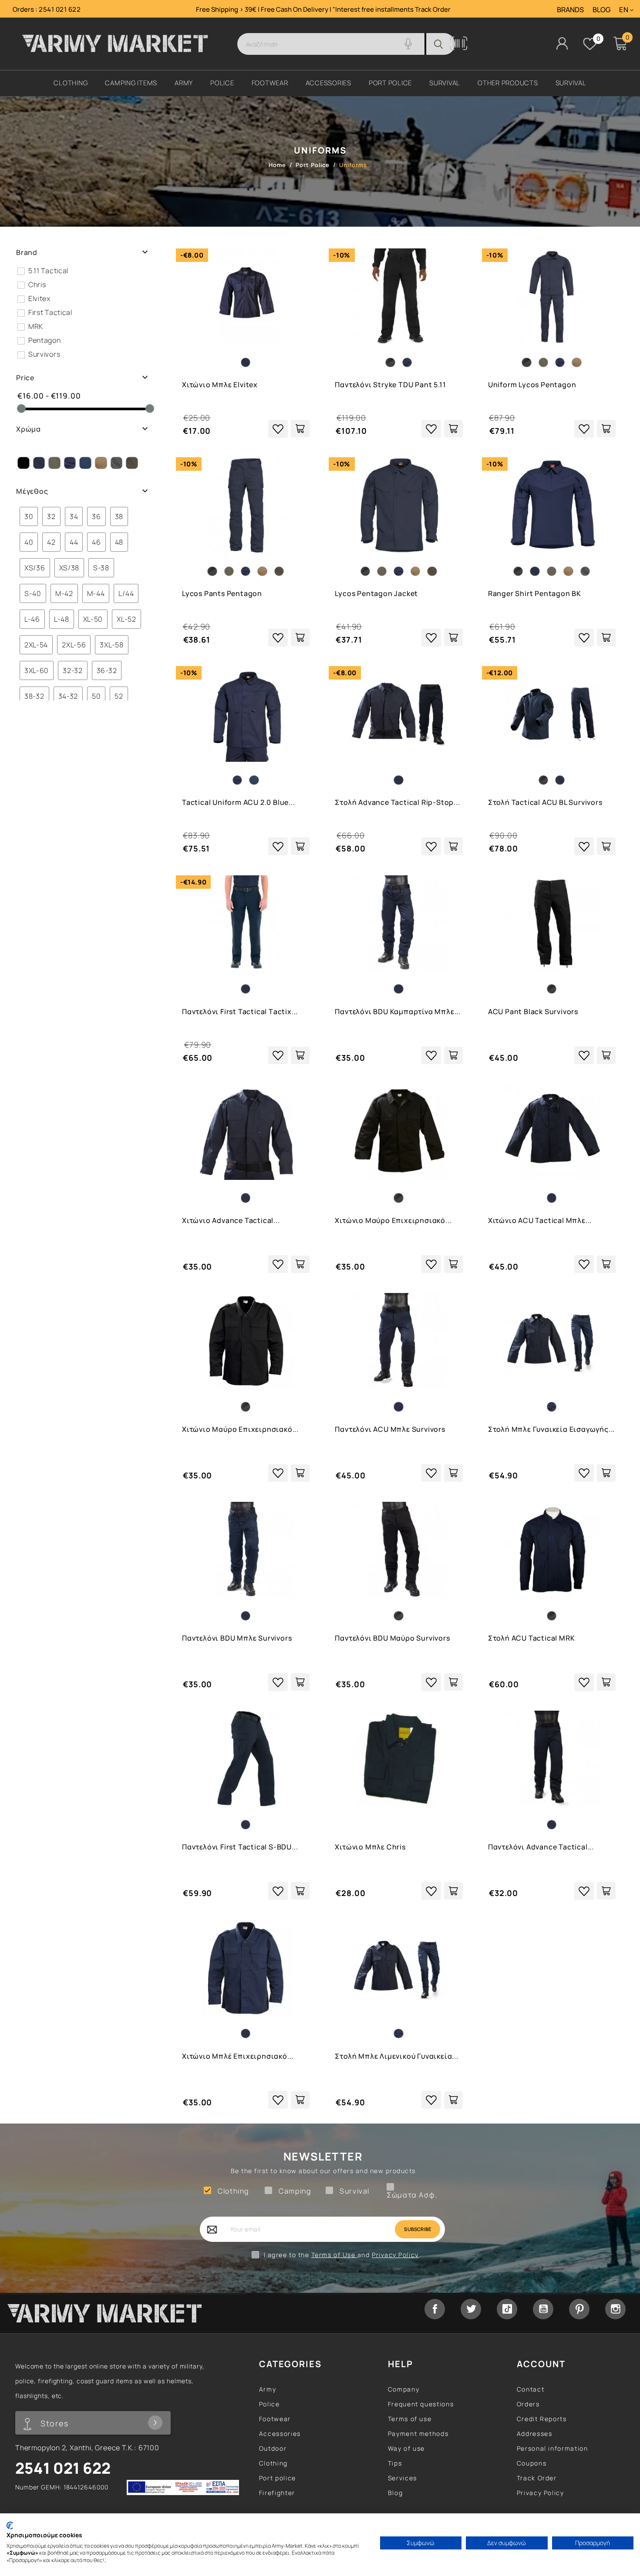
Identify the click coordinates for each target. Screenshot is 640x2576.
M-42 (58, 593)
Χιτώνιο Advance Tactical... (231, 1220)
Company (404, 2389)
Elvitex (39, 298)
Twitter (471, 2309)
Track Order (433, 9)
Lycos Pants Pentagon (222, 593)
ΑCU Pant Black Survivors (533, 1012)
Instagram (615, 2309)
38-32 (28, 696)
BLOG (601, 10)
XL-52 (120, 619)
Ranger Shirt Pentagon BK (535, 593)
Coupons (532, 2463)
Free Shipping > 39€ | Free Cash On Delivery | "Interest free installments (305, 9)
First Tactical (50, 312)
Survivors (44, 354)
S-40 (26, 593)
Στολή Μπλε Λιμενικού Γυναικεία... (396, 2056)
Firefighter (277, 2493)
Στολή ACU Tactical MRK (532, 1638)
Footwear (275, 2419)
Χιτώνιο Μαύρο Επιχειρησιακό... (393, 1220)
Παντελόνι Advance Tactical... (541, 1847)
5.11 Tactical (48, 271)
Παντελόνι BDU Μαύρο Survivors (392, 1638)
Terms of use (410, 2419)
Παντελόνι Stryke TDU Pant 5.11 (390, 385)
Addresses (535, 2434)
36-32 (100, 670)
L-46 (26, 619)
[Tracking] (459, 48)
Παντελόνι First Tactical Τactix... (240, 1012)
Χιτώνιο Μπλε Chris (370, 1847)
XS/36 (28, 568)
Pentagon (45, 340)
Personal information (552, 2448)
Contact (531, 2389)
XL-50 (87, 619)
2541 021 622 (60, 9)
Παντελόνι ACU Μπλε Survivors (390, 1429)
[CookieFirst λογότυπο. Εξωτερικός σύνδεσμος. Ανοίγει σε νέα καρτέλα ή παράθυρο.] (10, 2526)
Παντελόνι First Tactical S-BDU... (240, 1847)
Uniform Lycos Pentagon (532, 385)
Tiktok (507, 2309)
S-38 (95, 568)
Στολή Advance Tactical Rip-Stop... (397, 802)
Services (403, 2478)
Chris (37, 285)
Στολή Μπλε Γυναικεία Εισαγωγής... (551, 1429)
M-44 (89, 593)
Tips (395, 2463)
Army (268, 2389)
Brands (570, 10)
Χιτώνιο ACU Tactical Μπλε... (540, 1220)
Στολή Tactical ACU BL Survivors (545, 802)
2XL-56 (67, 645)
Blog (396, 2493)
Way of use (406, 2448)
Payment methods (418, 2434)
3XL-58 (105, 645)
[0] (590, 44)
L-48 (55, 619)
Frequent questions (421, 2404)
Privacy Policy (395, 2255)
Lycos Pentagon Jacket (376, 593)
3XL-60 (30, 670)
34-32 (62, 696)
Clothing (273, 2463)
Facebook (435, 2309)
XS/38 (63, 568)
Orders (528, 2404)
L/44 (120, 593)
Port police (278, 2478)
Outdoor (273, 2448)
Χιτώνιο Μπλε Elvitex (220, 385)
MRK (36, 326)
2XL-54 (30, 645)
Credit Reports (542, 2419)
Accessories (280, 2434)
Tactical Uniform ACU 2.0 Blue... (239, 802)
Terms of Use (334, 2255)
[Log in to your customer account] (562, 43)
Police (269, 2404)
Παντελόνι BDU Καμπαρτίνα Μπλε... (398, 1012)
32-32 (66, 670)
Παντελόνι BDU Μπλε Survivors (237, 1638)
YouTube (543, 2309)
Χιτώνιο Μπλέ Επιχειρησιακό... (238, 2056)
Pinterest (579, 2309)
